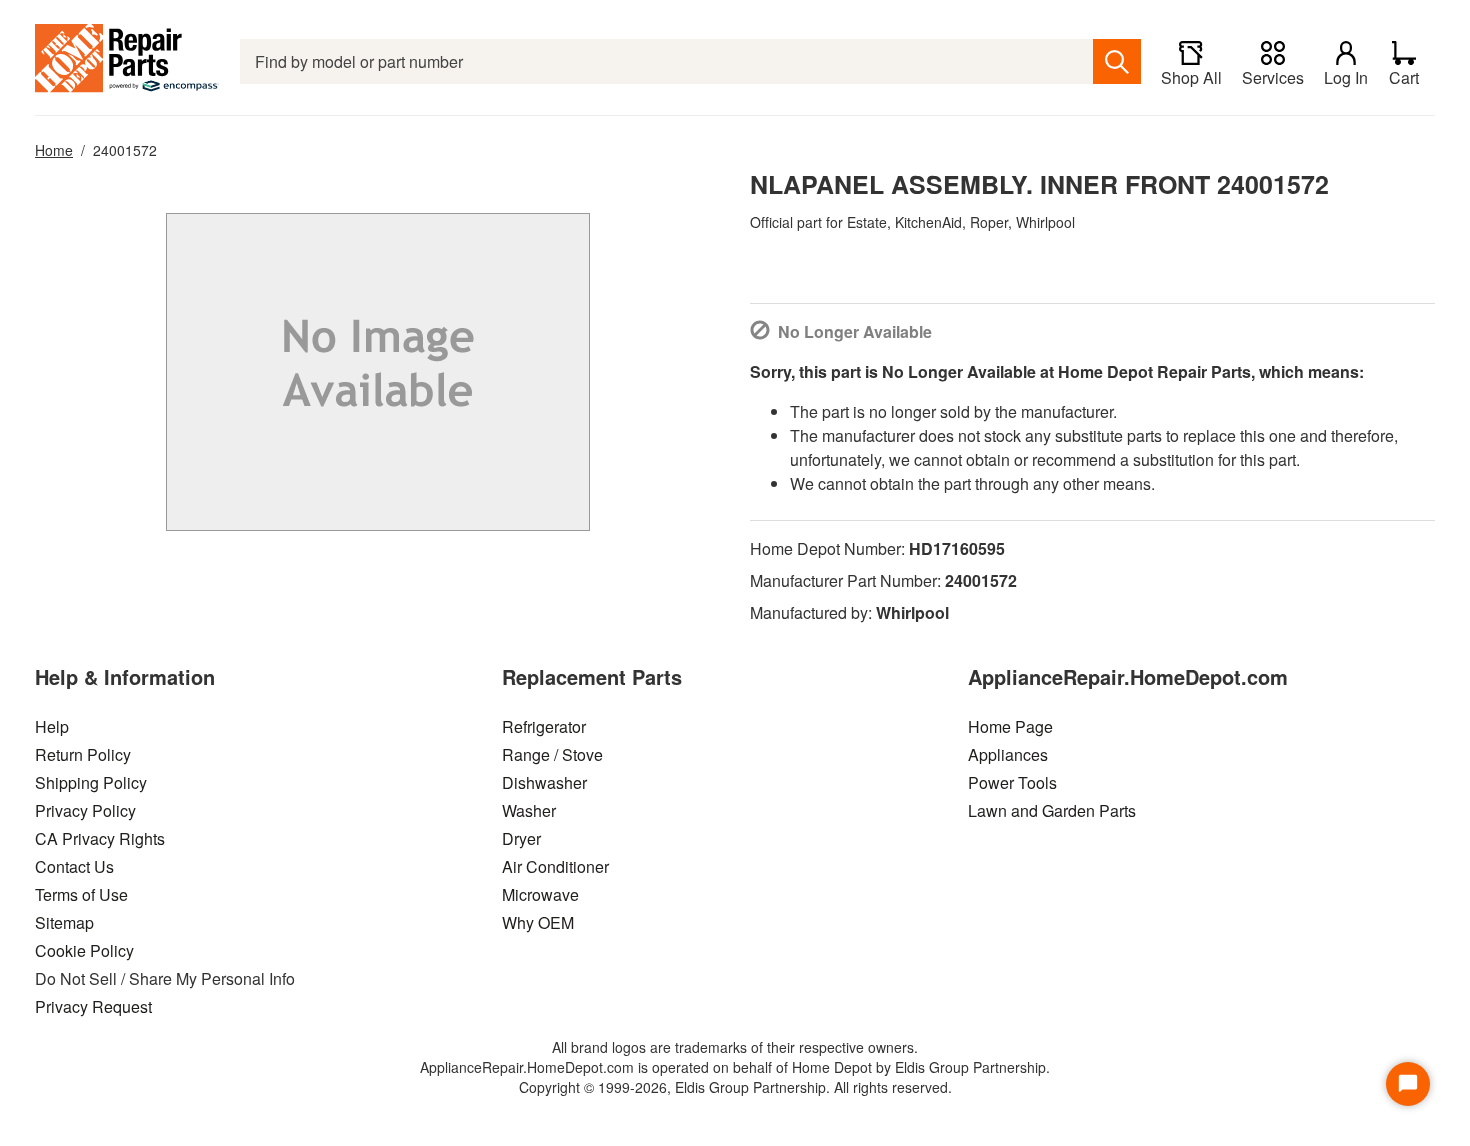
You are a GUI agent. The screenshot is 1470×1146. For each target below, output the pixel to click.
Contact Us (74, 866)
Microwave (540, 894)
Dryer (521, 838)
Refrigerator (544, 726)
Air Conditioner (555, 866)
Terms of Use (81, 894)
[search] (1117, 61)
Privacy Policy (85, 810)
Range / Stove (552, 754)
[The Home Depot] (127, 61)
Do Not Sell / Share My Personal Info (165, 978)
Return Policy (83, 754)
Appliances (1008, 754)
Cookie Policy (84, 950)
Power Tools (1012, 782)
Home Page (1010, 726)
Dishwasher (544, 782)
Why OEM (538, 922)
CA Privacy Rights (100, 838)
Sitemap (64, 922)
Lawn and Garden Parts (1052, 810)
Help (52, 726)
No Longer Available (855, 331)
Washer (529, 810)
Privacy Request (93, 1006)
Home (54, 150)
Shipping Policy (91, 782)
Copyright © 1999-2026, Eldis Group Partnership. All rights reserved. (735, 1087)
